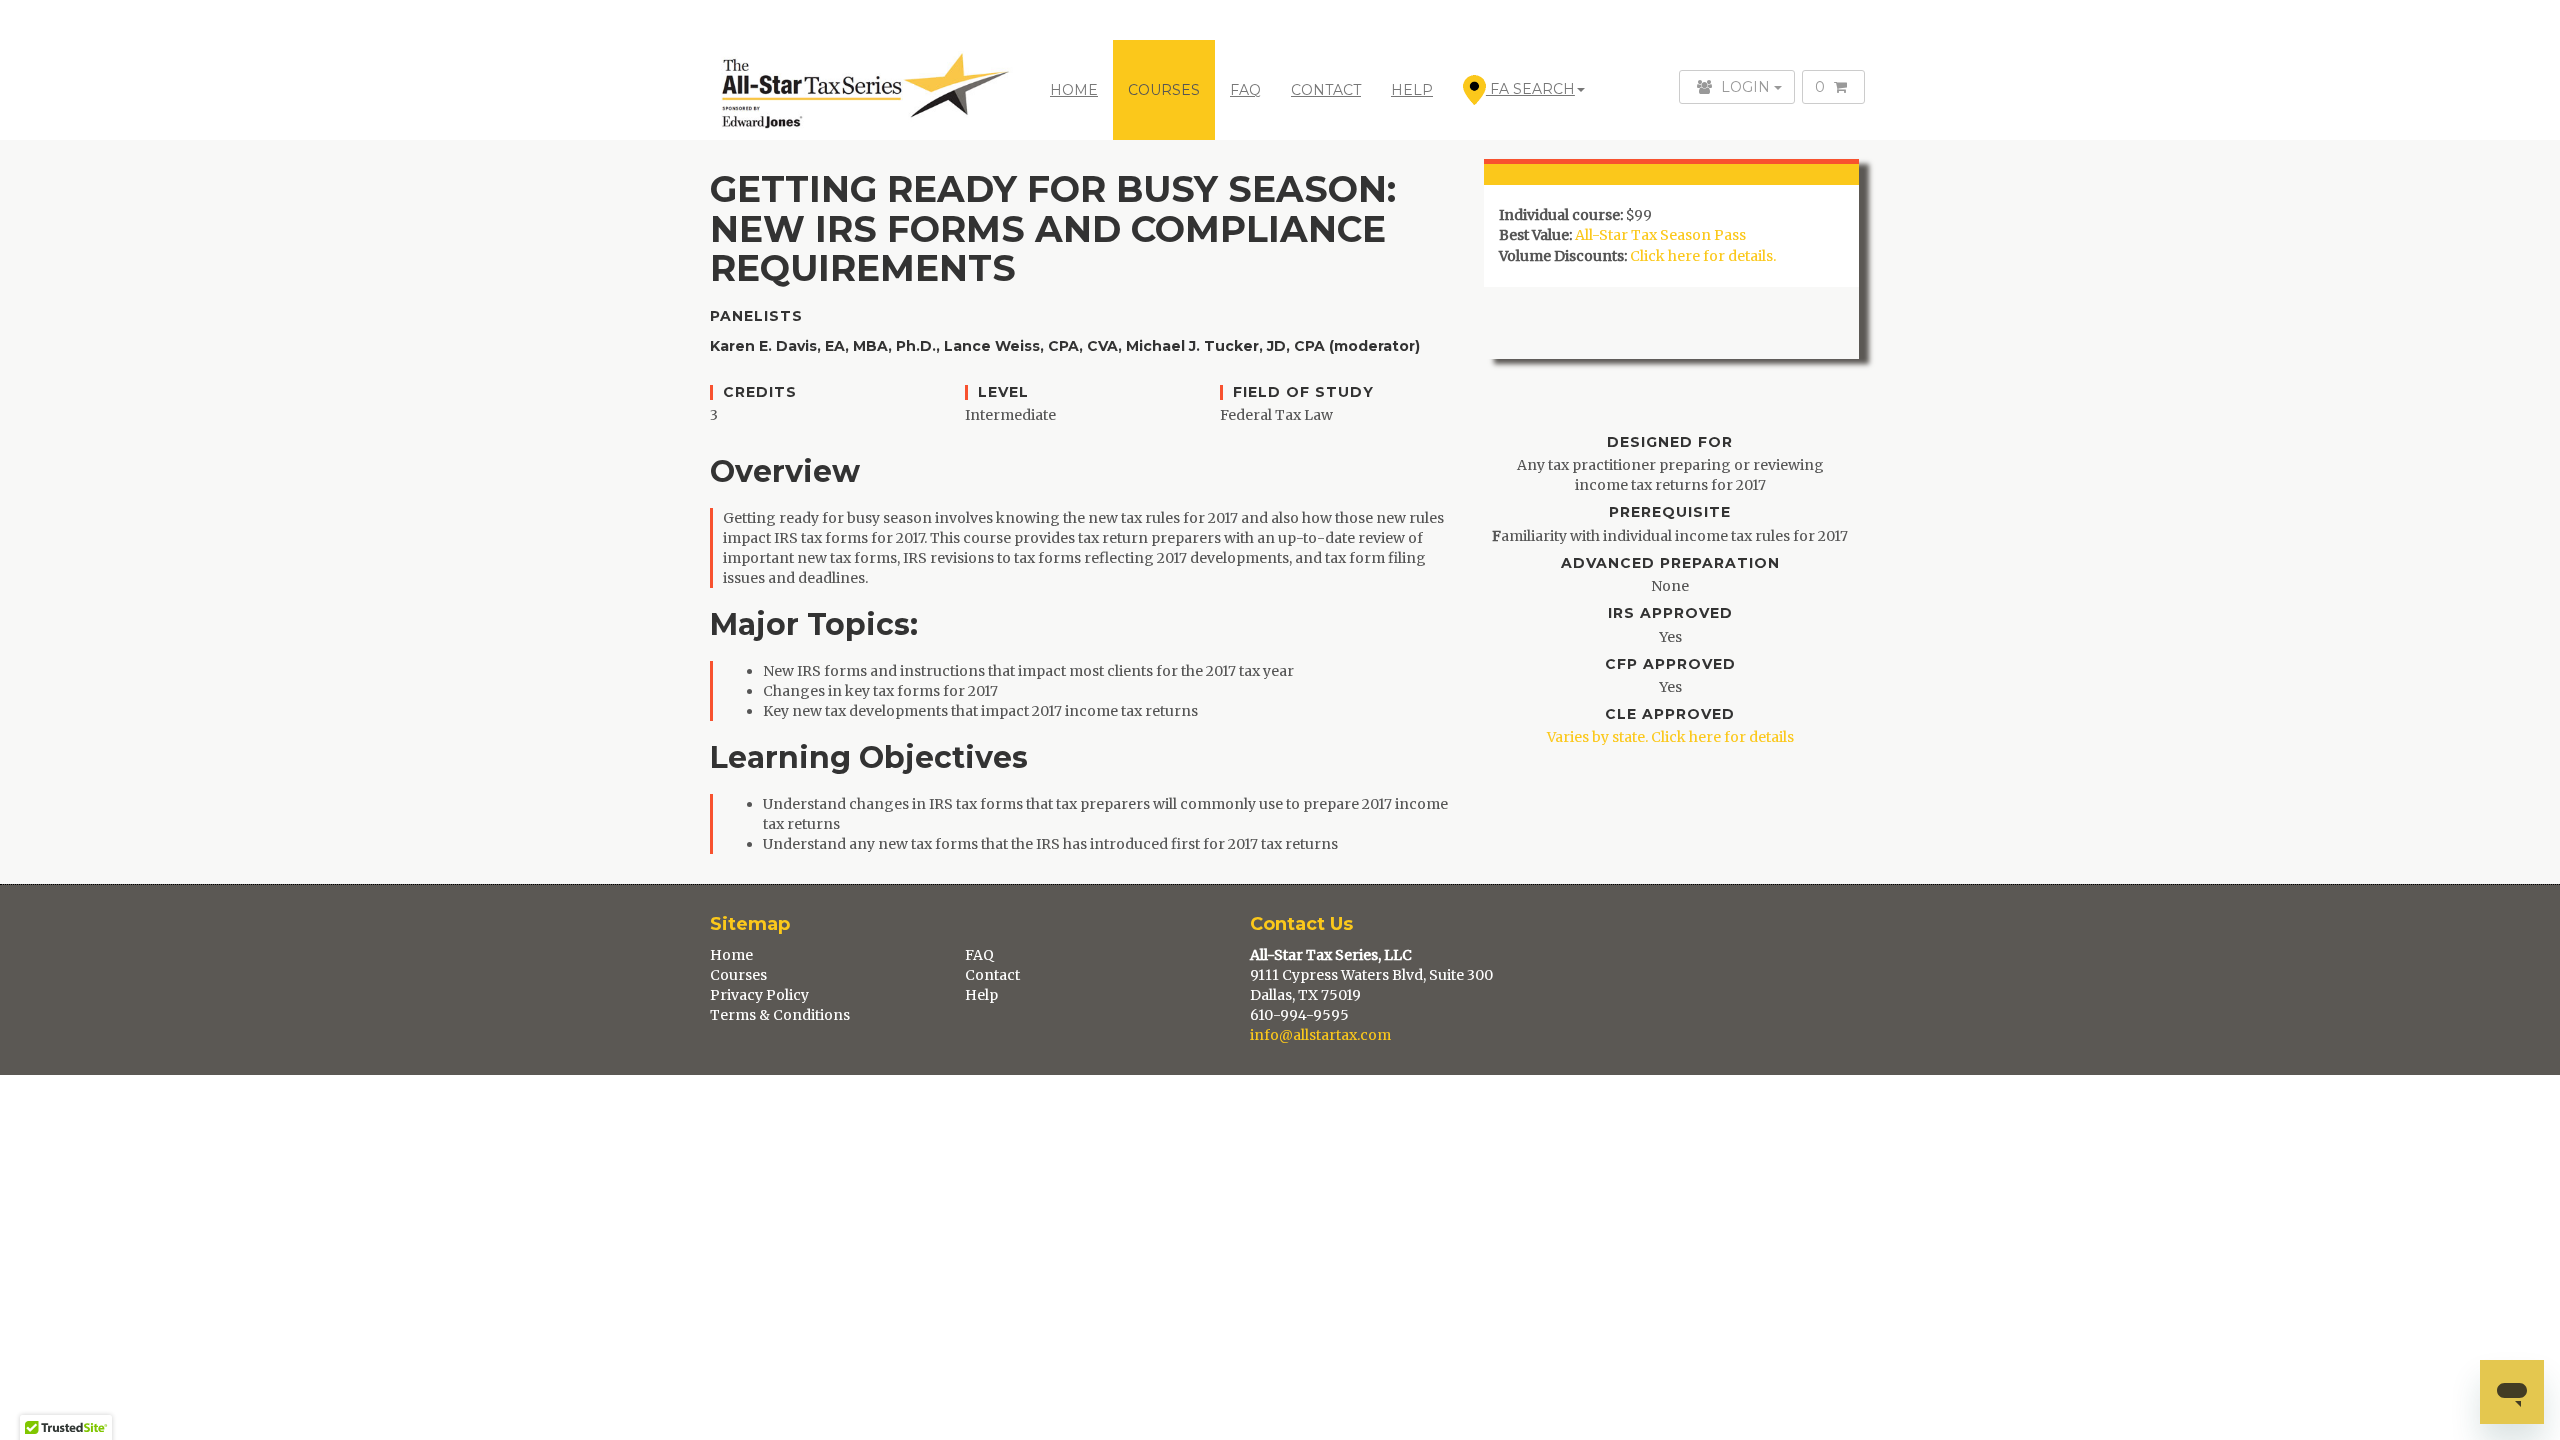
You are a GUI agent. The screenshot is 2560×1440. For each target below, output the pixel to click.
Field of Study (1303, 392)
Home (1074, 90)
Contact (992, 975)
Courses (738, 975)
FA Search (1530, 89)
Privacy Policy (759, 995)
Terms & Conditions (780, 1015)
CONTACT (1326, 90)
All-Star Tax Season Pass (1660, 235)
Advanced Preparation (1670, 563)
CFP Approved (1670, 664)
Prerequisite (1670, 512)
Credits (760, 392)
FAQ (1245, 90)
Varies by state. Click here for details (1670, 737)
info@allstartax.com (1320, 1035)
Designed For (1670, 442)
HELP (1412, 90)
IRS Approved (1670, 613)
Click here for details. (1703, 256)
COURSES (1164, 90)
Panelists (756, 316)
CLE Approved (1670, 714)
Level (1003, 392)
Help (981, 995)
